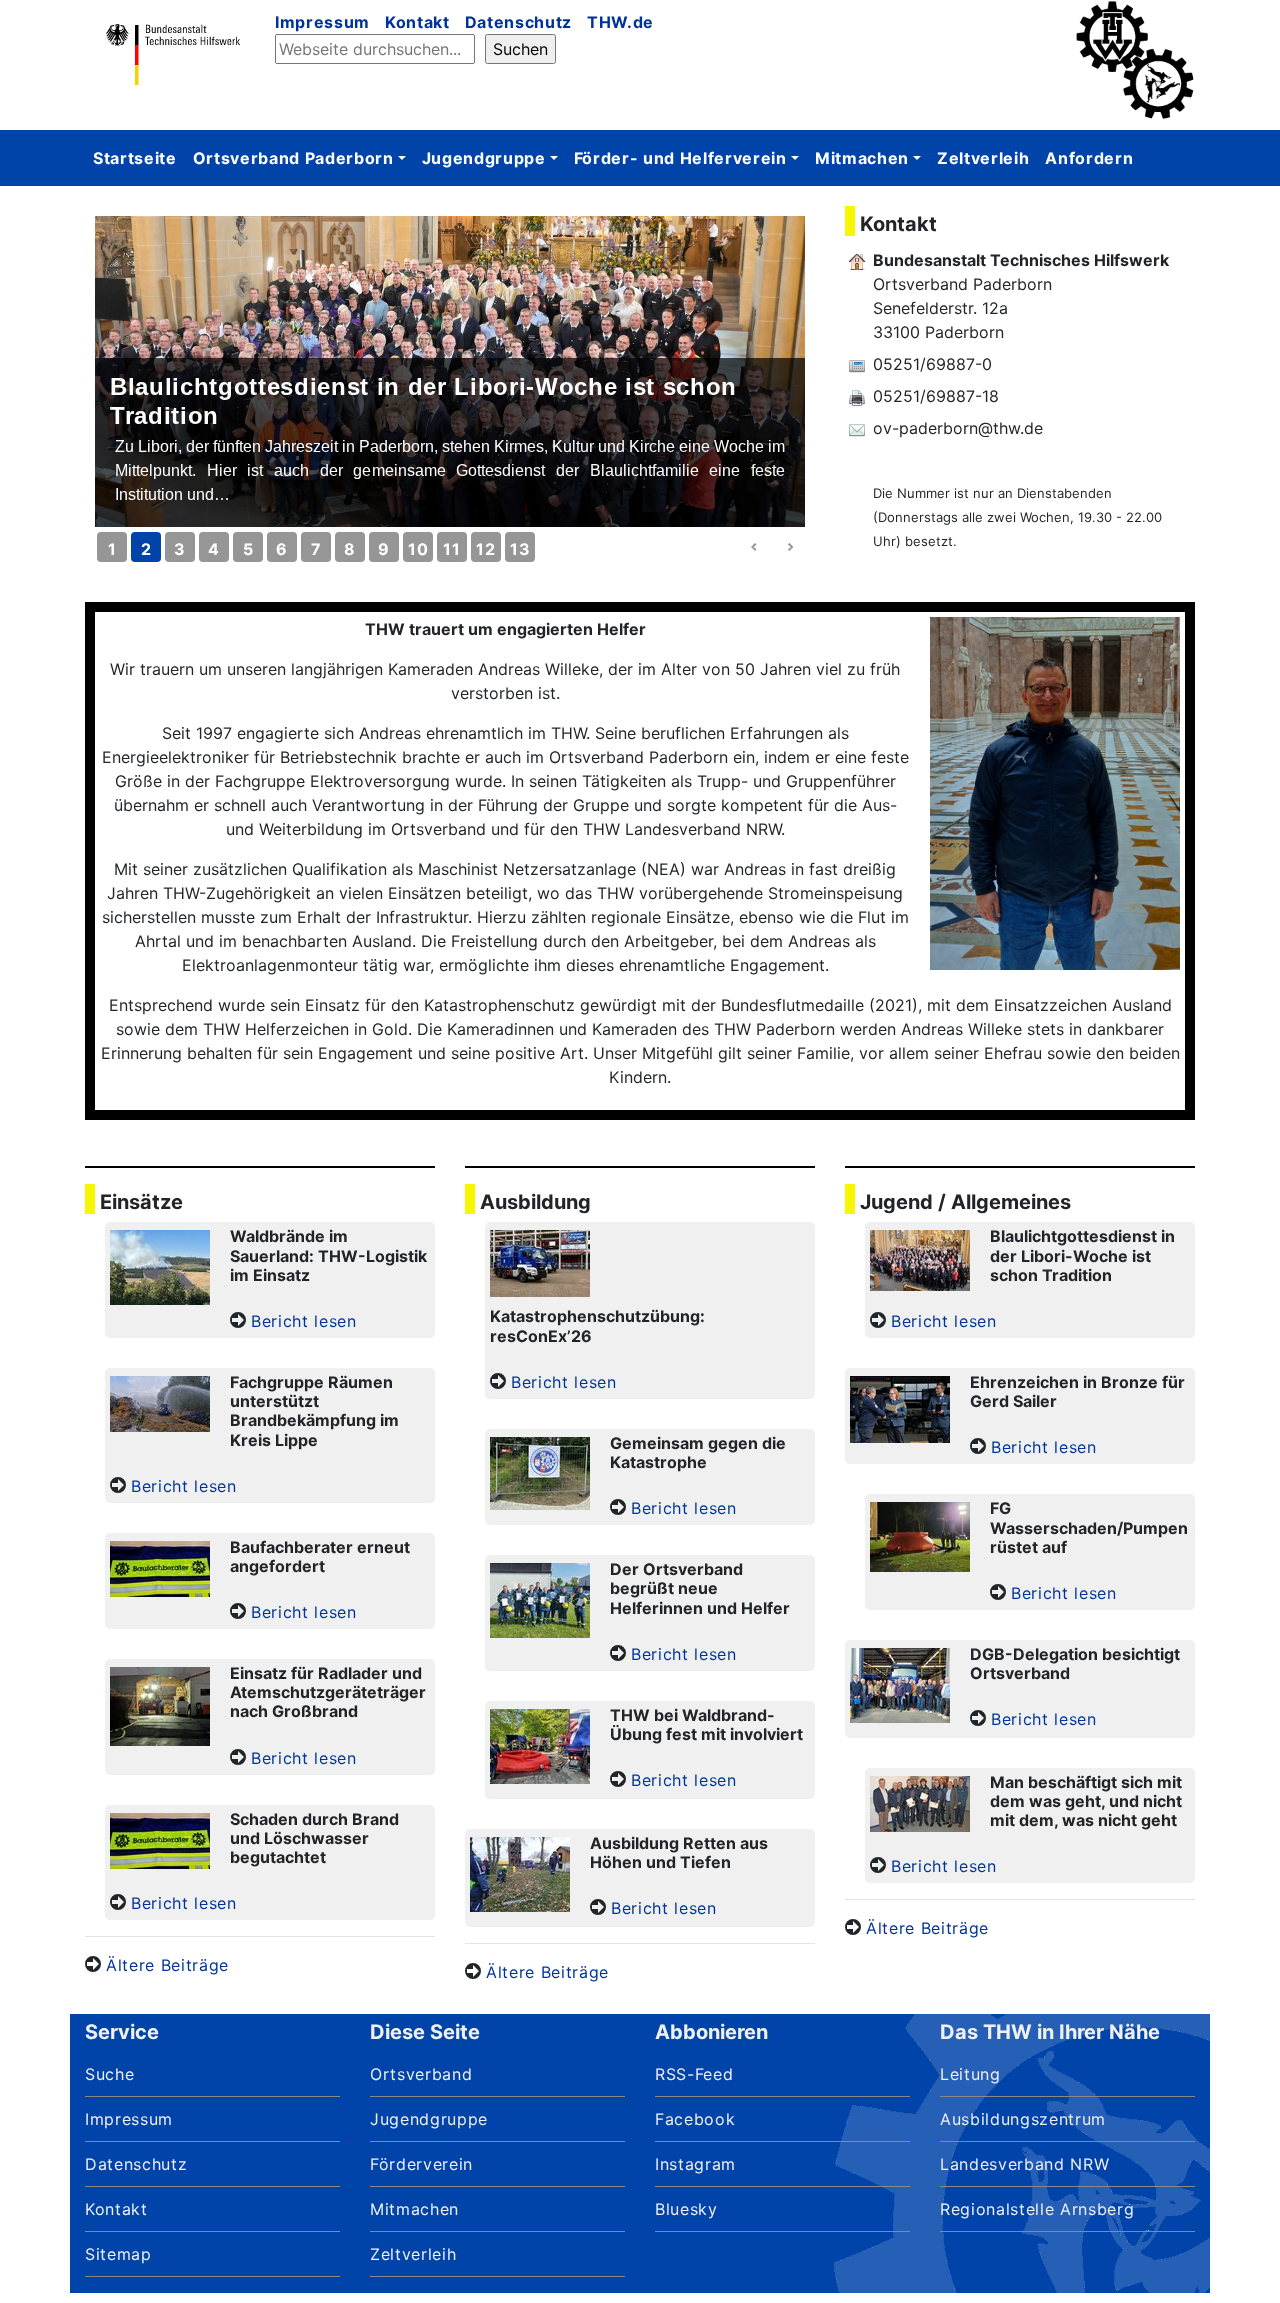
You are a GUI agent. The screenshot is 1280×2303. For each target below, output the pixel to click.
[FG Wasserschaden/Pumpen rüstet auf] (920, 1539)
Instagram (695, 2164)
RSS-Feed (694, 2074)
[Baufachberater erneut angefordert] (160, 1571)
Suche (109, 2074)
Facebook (695, 2119)
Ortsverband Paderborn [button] (293, 158)
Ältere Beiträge (167, 1965)
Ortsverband (421, 2074)
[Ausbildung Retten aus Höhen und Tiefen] (520, 1877)
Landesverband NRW (1024, 2164)
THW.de (620, 22)
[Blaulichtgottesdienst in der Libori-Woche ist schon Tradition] (920, 1263)
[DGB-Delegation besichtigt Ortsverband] (900, 1688)
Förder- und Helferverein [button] (680, 158)
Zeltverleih (983, 158)
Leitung (970, 2074)
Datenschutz (518, 22)
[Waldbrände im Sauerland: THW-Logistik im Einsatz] (160, 1270)
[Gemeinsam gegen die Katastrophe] (540, 1476)
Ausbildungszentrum (1023, 2119)
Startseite (135, 158)
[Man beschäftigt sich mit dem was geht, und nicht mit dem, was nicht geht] (920, 1806)
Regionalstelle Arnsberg (1037, 2209)
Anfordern (1089, 158)
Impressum (322, 22)
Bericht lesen (304, 1321)
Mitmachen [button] (862, 158)
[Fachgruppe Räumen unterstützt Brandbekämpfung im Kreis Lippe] (160, 1406)
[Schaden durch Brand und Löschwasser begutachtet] (160, 1843)
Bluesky (686, 2209)
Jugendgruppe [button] (484, 158)
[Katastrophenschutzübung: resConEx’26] (540, 1266)
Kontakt (417, 22)
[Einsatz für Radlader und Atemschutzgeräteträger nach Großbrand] (160, 1709)
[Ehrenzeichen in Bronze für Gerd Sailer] (900, 1412)
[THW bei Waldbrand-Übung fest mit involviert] (540, 1749)
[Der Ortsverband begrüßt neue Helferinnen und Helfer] (540, 1603)
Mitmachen (414, 2209)
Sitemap (118, 2254)
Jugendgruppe (429, 2119)
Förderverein (421, 2164)
